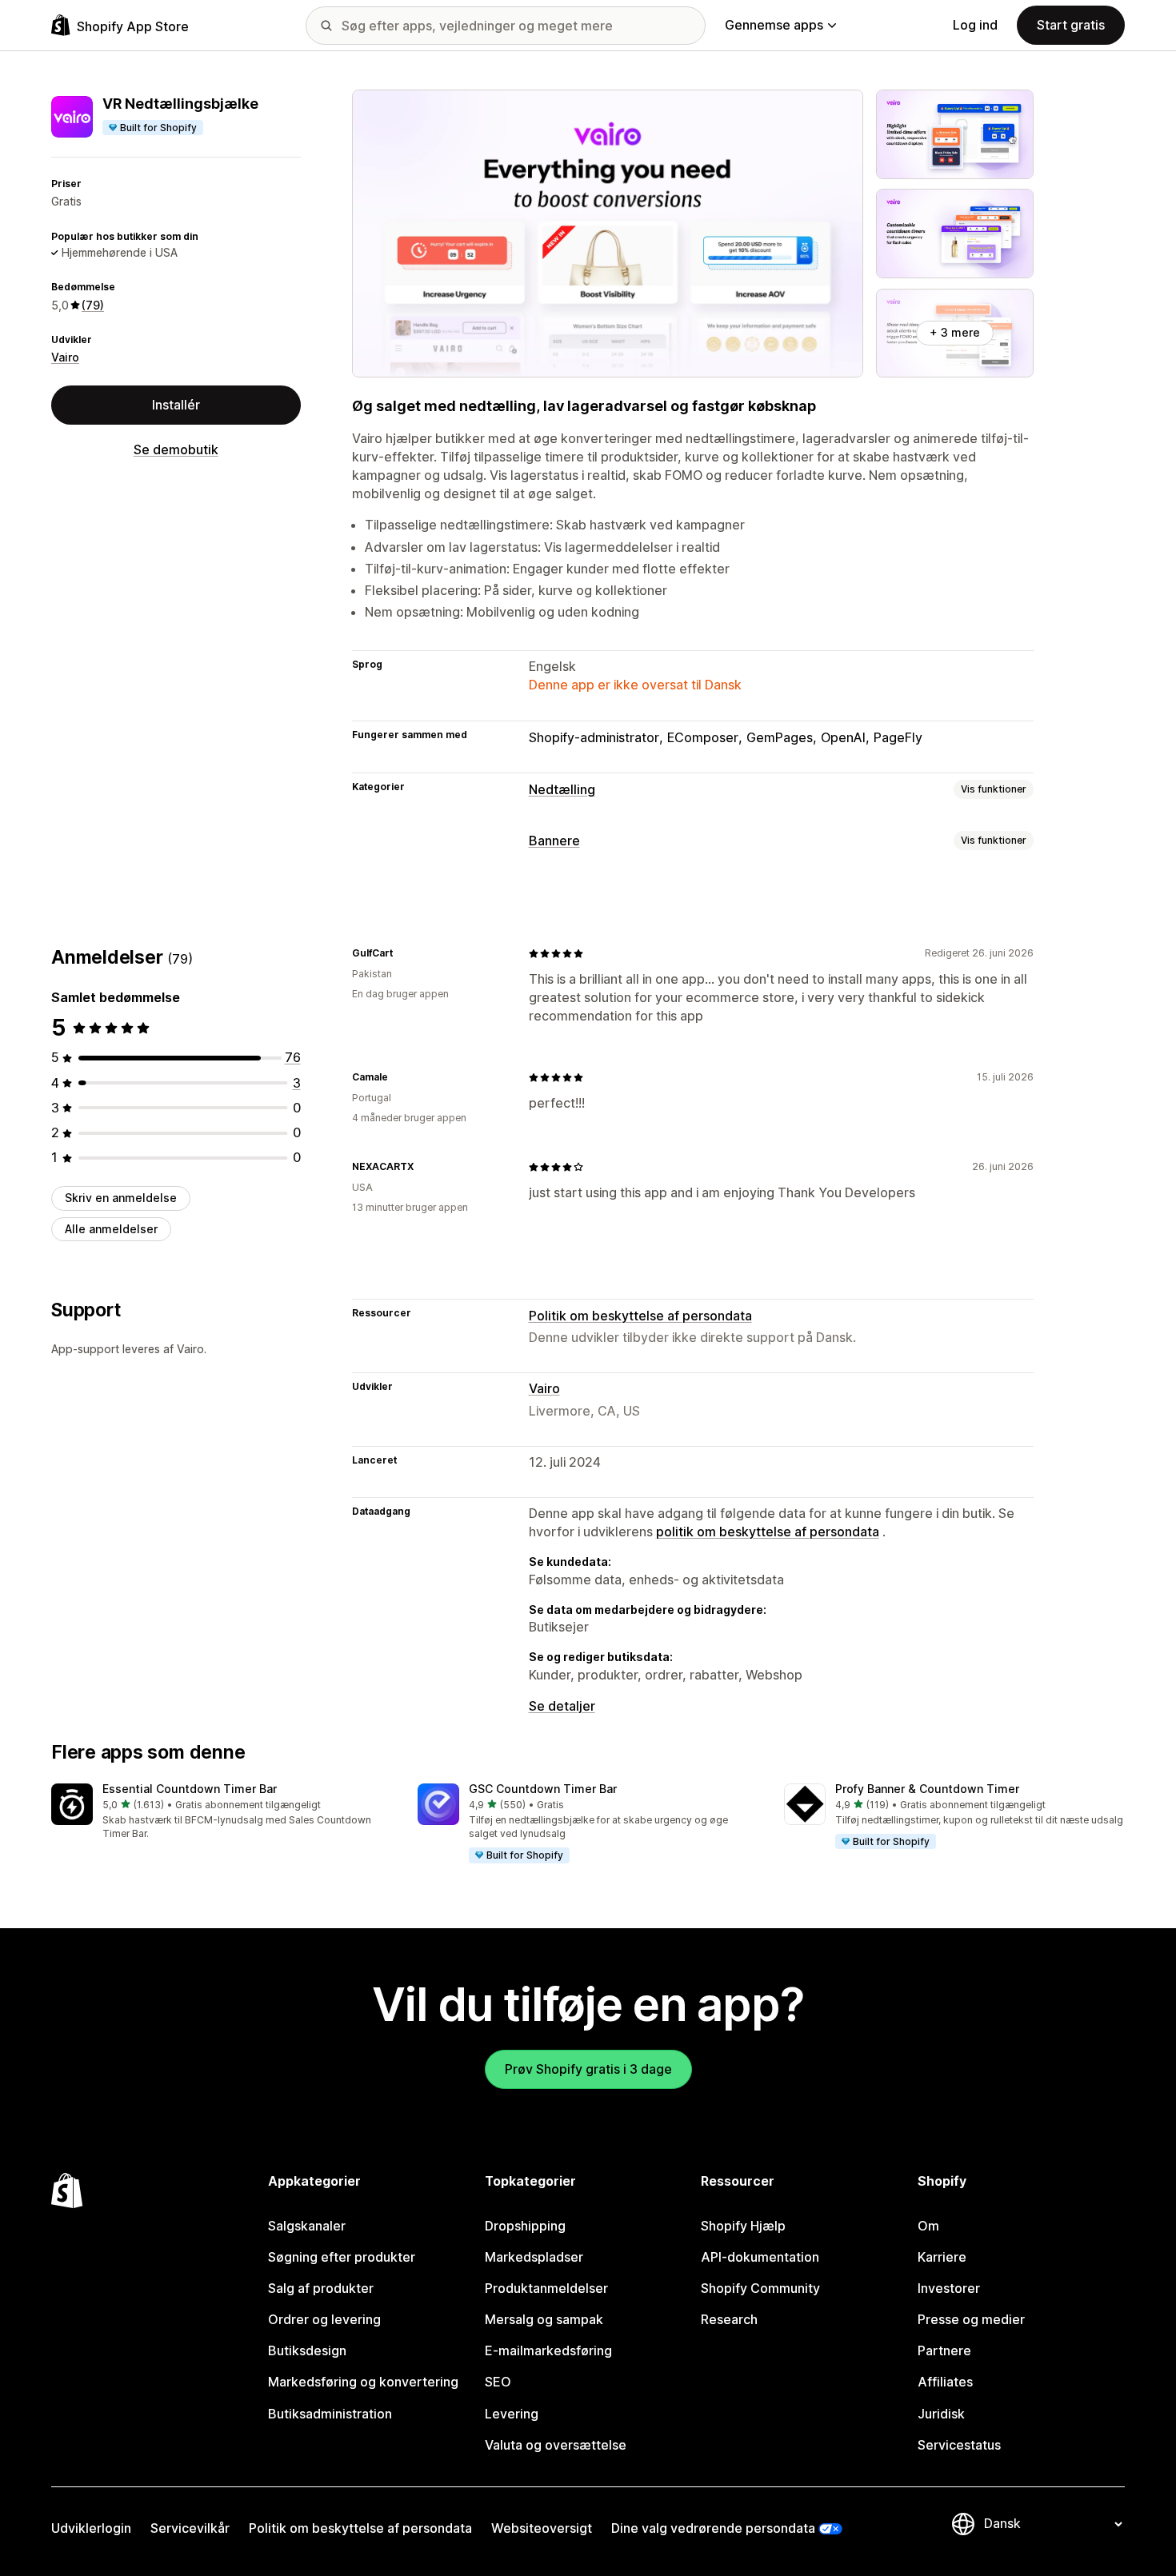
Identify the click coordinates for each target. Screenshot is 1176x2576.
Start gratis (1071, 25)
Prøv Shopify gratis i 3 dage (588, 2069)
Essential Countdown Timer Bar (190, 1789)
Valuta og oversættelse (556, 2445)
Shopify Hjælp (743, 2226)
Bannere (554, 841)
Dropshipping (525, 2226)
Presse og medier (971, 2319)
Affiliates (945, 2382)
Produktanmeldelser (546, 2288)
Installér (176, 405)
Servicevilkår (190, 2528)
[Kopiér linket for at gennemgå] (402, 953)
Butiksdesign (307, 2350)
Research (729, 2319)
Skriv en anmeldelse (121, 1198)
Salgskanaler (307, 2226)
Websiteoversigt (542, 2528)
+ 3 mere (955, 332)
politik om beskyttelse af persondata (768, 1532)
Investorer (949, 2288)
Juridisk (941, 2414)
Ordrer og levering (324, 2319)
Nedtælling (562, 789)
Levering (512, 2414)
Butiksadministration (330, 2414)
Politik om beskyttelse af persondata (640, 1316)
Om (928, 2226)
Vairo (65, 357)
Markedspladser (534, 2257)
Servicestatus (959, 2445)
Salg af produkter (321, 2288)
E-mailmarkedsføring (548, 2350)
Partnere (944, 2350)
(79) (93, 305)
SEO (498, 2382)
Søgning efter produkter (342, 2257)
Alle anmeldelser (111, 1229)
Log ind (975, 25)
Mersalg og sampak (544, 2319)
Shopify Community (760, 2288)
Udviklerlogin (91, 2528)
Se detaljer (562, 1706)
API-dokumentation (760, 2257)
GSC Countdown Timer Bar (543, 1789)
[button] (222, 1813)
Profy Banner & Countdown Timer (927, 1789)
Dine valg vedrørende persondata (713, 2528)
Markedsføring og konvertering (363, 2382)
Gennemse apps (774, 25)
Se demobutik (176, 449)
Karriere (942, 2257)
